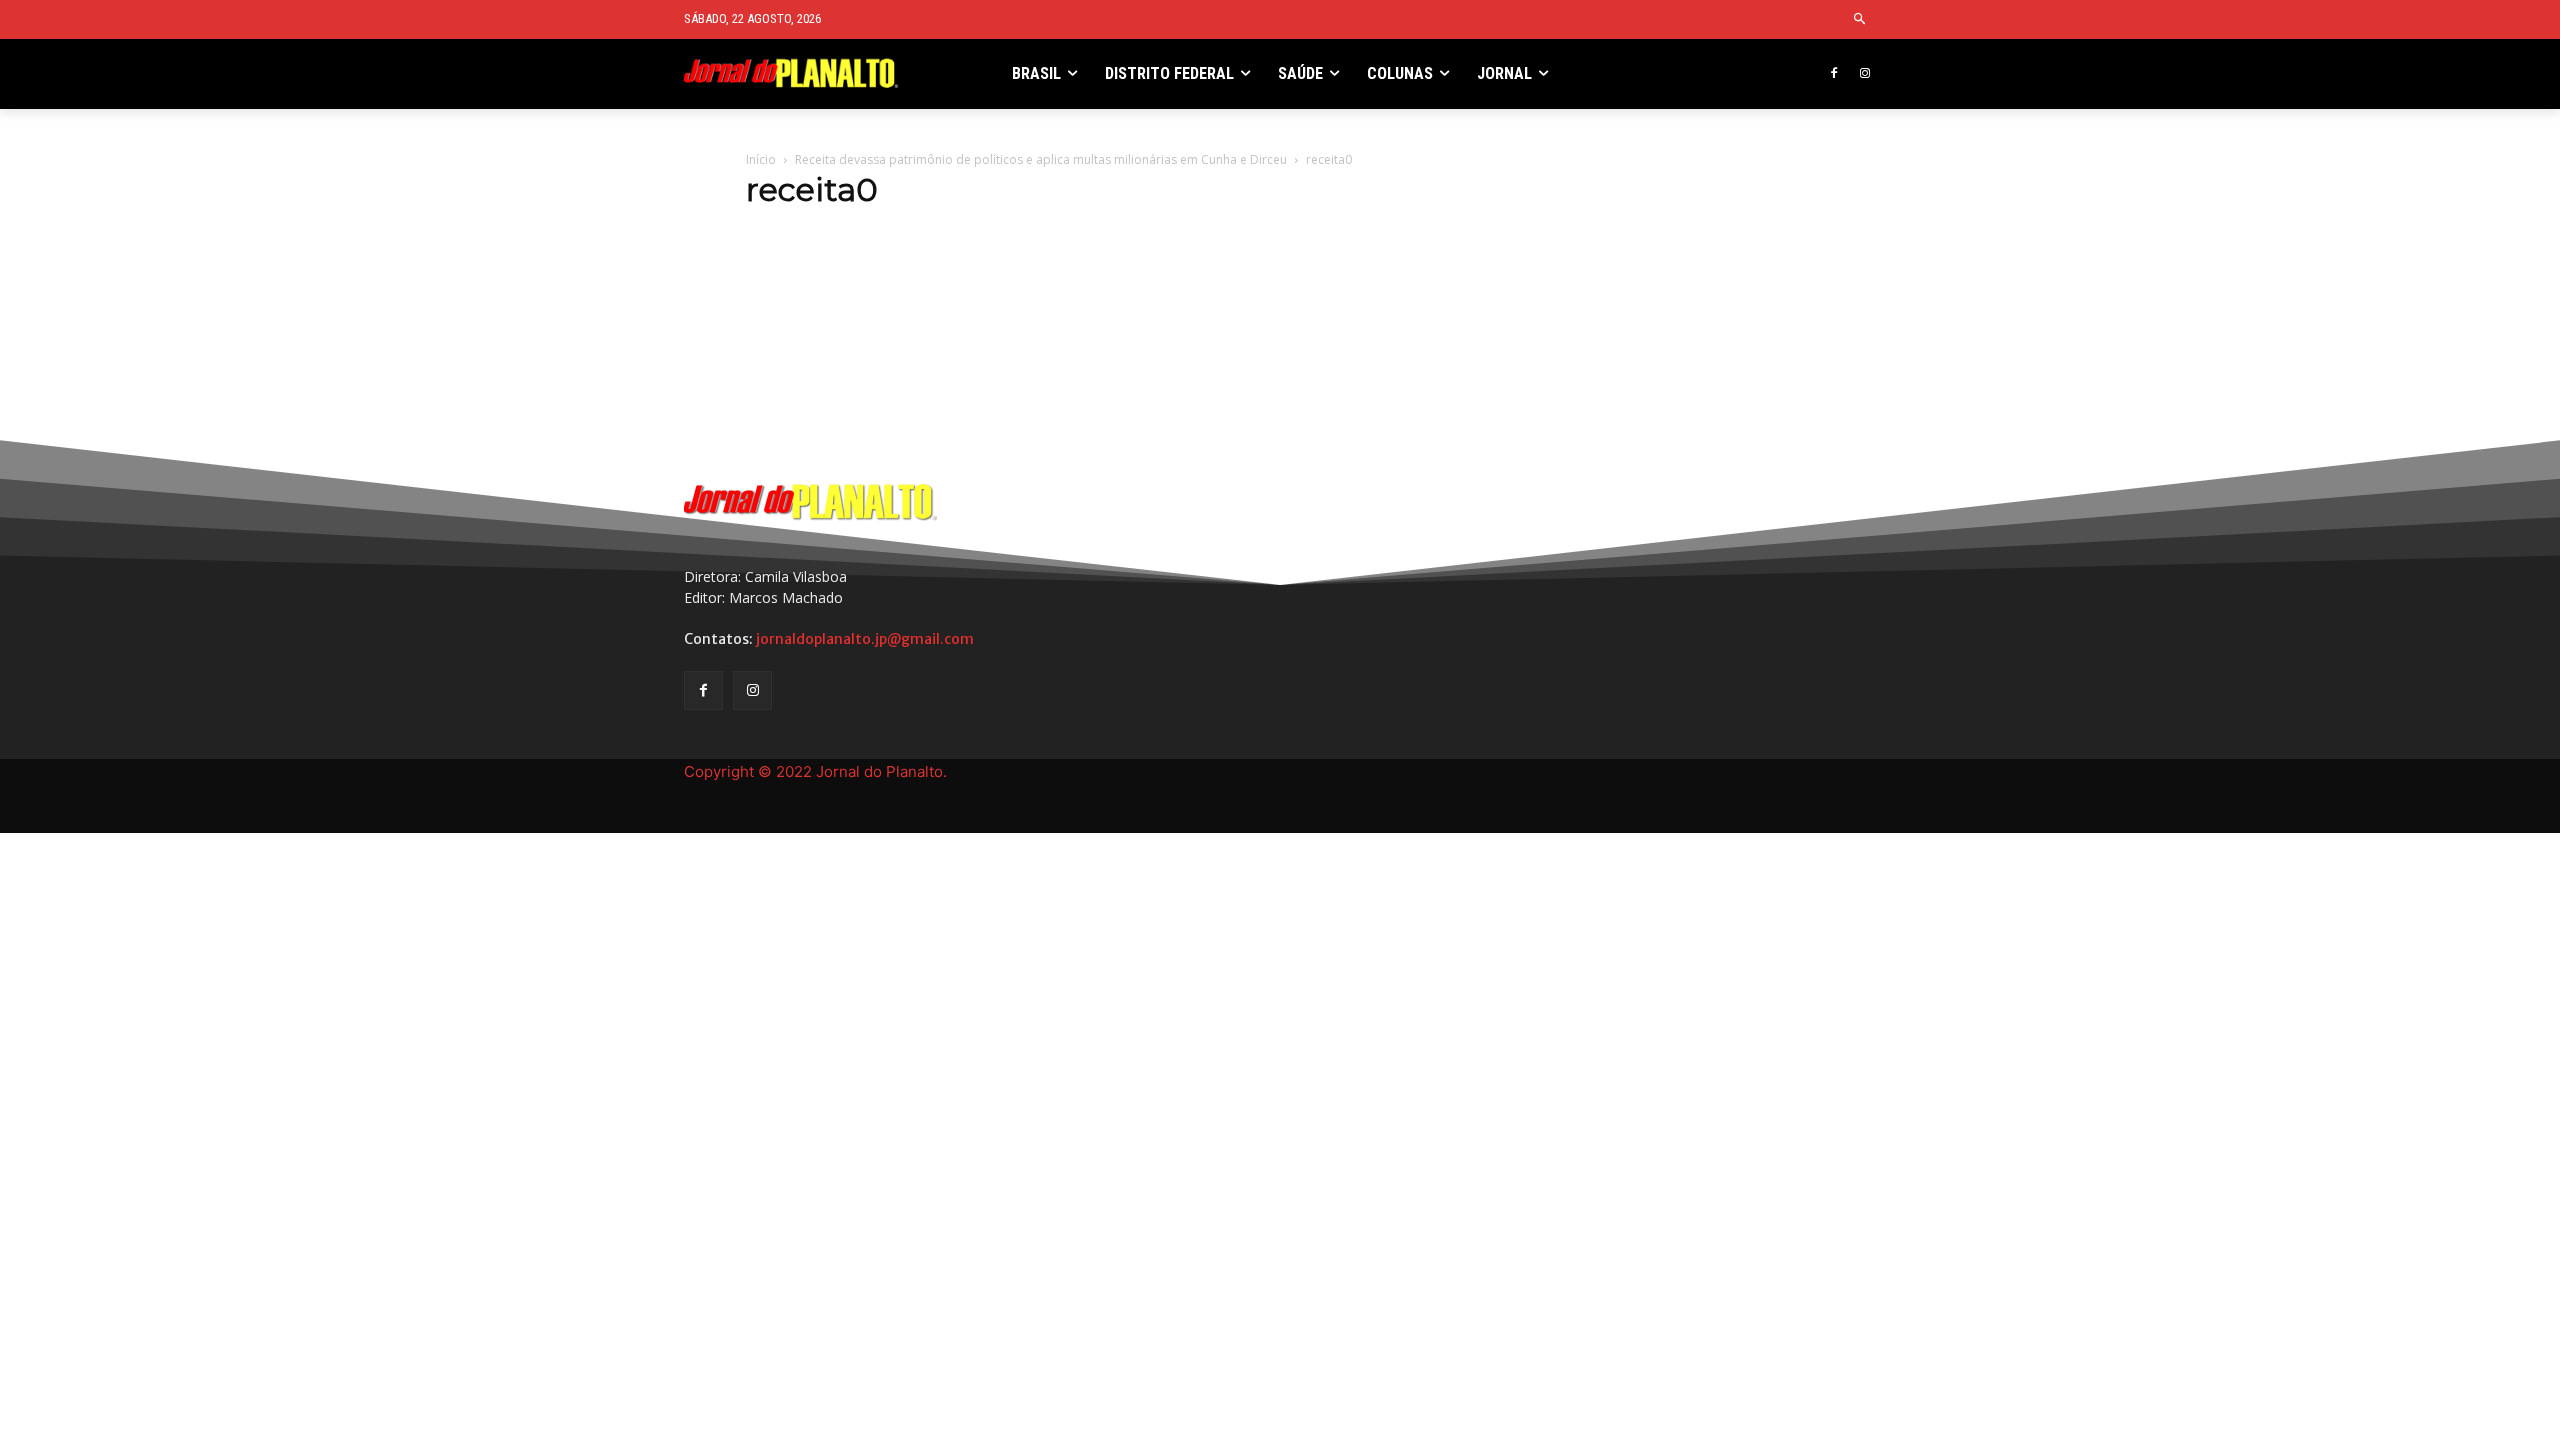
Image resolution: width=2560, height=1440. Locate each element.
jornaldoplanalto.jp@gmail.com (865, 639)
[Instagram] (1864, 74)
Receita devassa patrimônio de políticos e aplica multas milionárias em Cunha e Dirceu (1041, 159)
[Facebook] (1833, 74)
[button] (1860, 19)
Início (761, 159)
